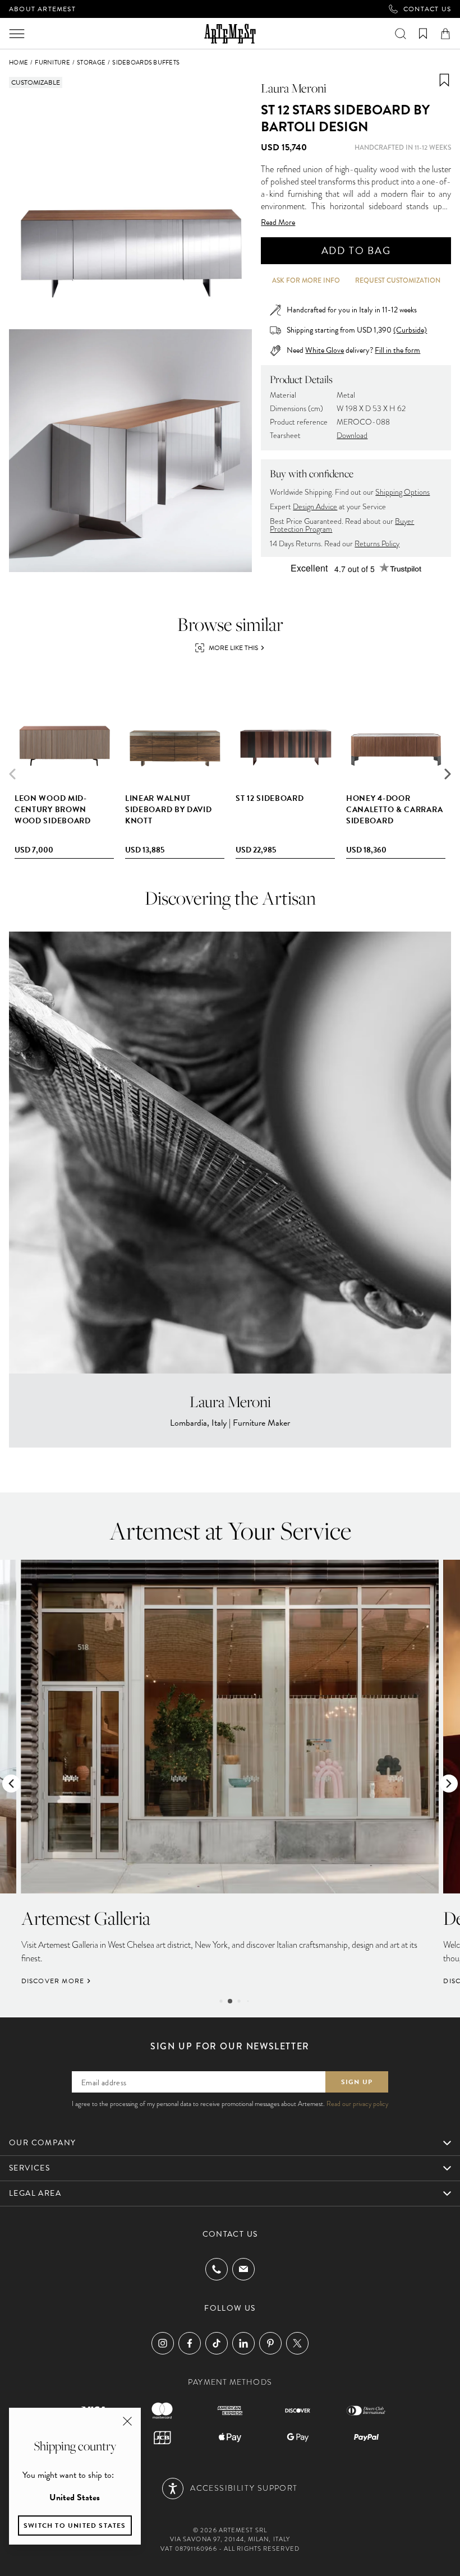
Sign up (357, 2082)
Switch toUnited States (75, 2526)
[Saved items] (423, 34)
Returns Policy (377, 544)
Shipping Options (403, 492)
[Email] (243, 2269)
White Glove (325, 350)
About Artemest (42, 9)
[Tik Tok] (217, 2343)
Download (352, 436)
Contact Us (427, 9)
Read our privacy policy (357, 2104)
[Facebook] (190, 2343)
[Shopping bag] (445, 34)
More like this (233, 648)
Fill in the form (397, 351)
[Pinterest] (270, 2343)
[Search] (401, 34)
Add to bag (356, 250)
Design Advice (315, 507)
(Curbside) (410, 330)
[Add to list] (444, 80)
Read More (278, 223)
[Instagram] (163, 2343)
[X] (297, 2343)
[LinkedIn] (243, 2343)
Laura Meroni (294, 88)
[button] (448, 774)
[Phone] (217, 2269)
